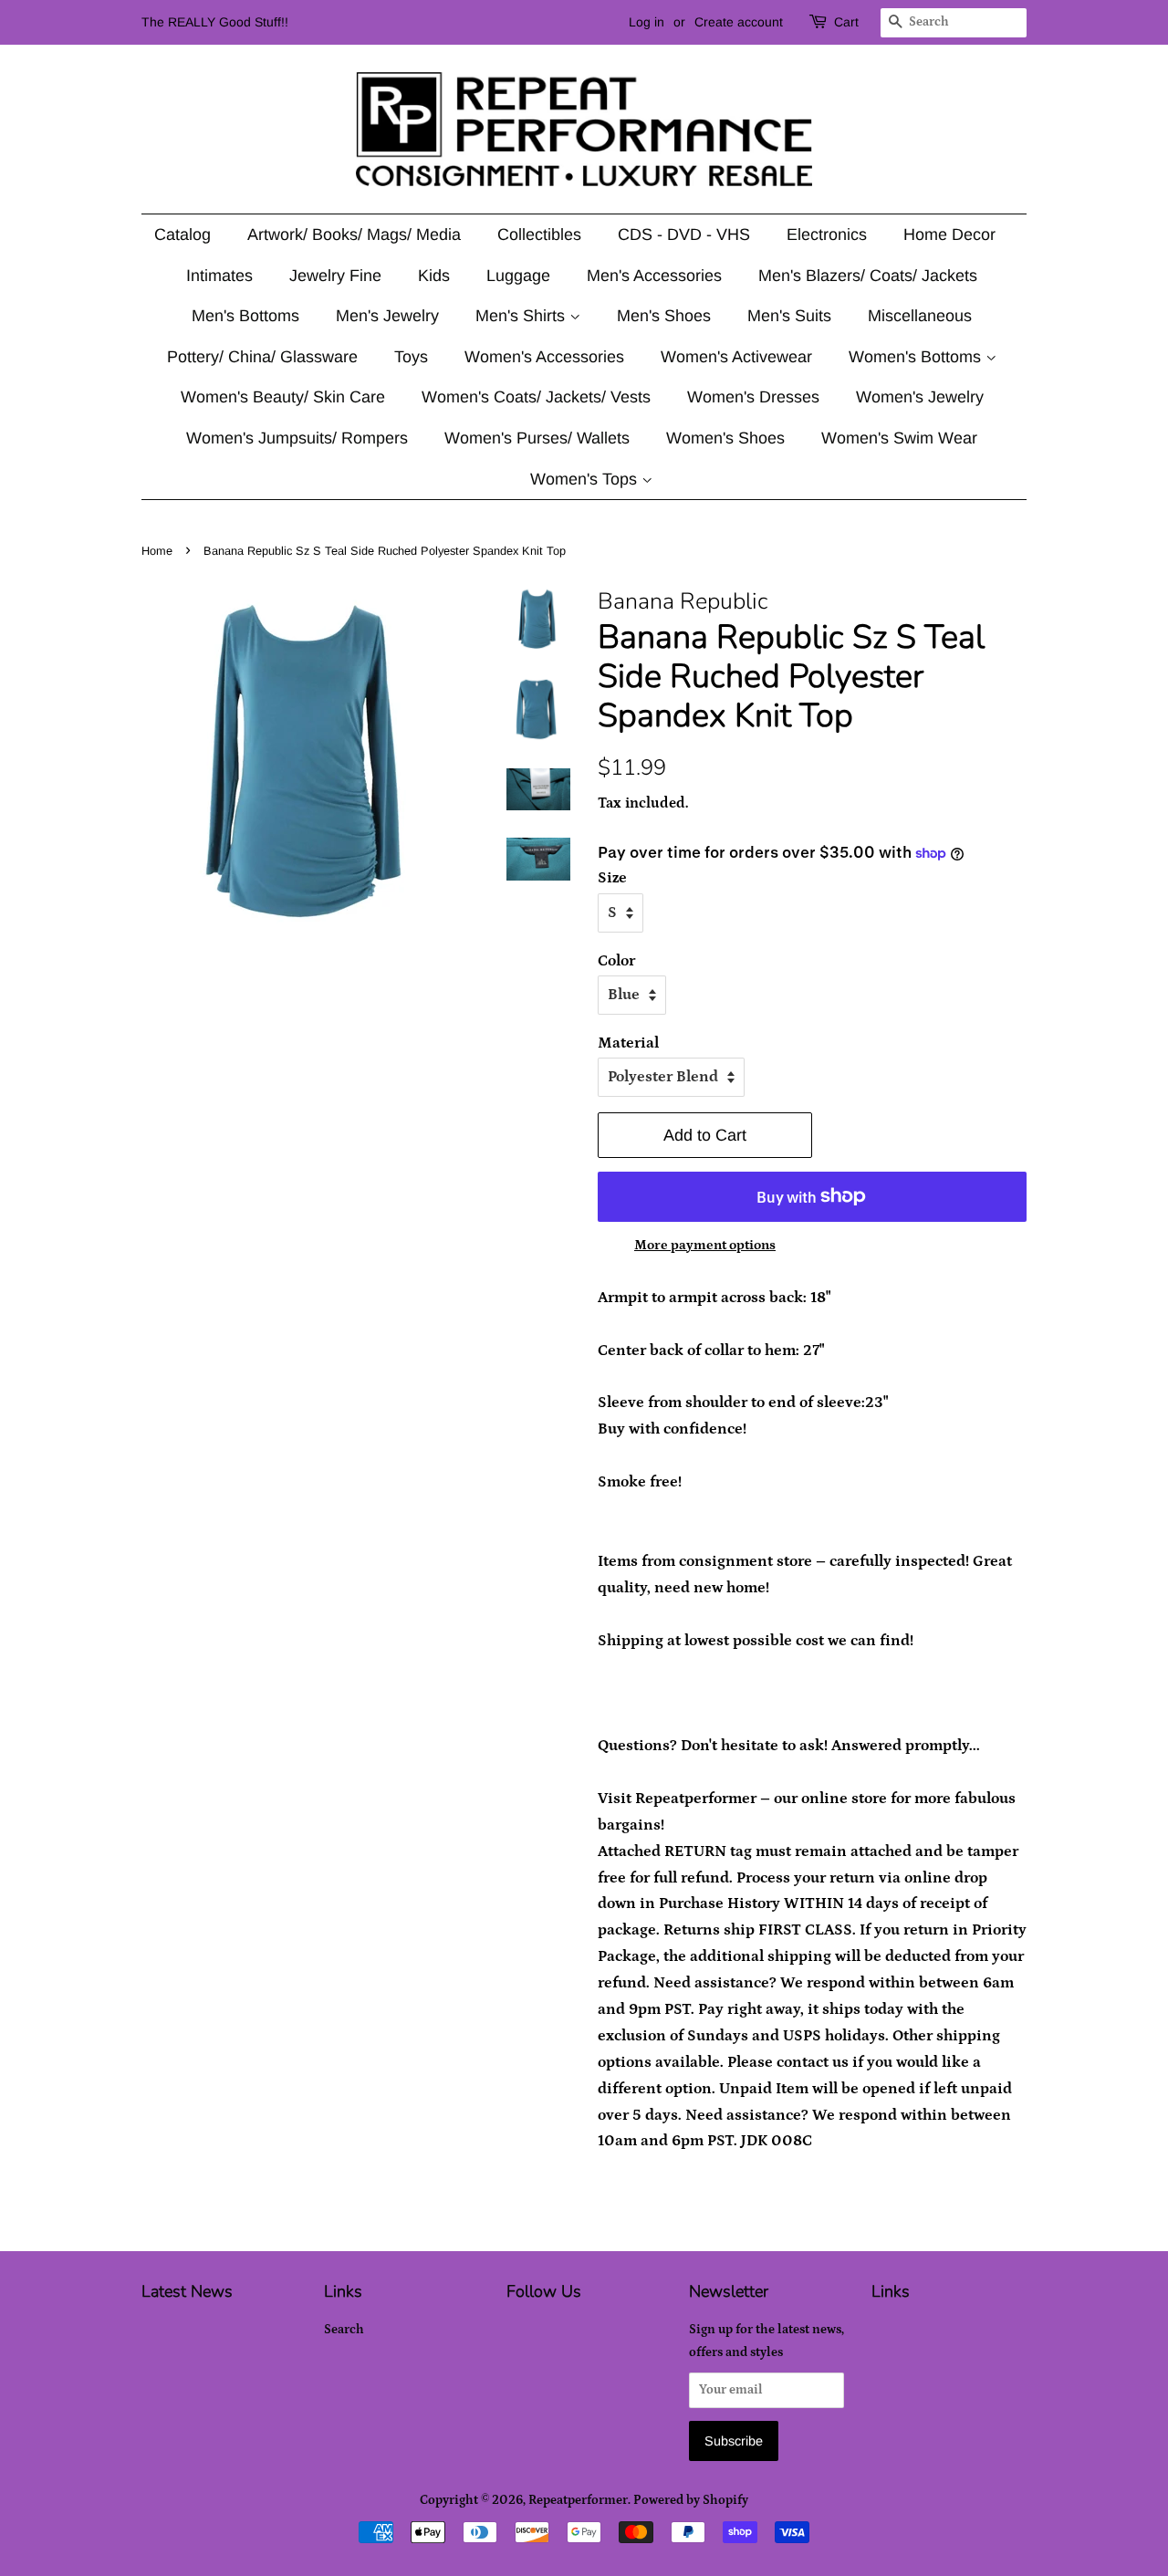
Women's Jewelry (920, 397)
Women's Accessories (544, 357)
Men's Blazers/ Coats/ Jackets (868, 276)
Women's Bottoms (917, 357)
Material (628, 1043)
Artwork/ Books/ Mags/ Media (354, 235)
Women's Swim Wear (899, 438)
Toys (411, 357)
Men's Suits (789, 316)
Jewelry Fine (335, 276)
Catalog (182, 235)
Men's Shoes (664, 316)
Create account (739, 22)
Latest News (187, 2291)
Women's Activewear (736, 357)
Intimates (219, 276)
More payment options (705, 1245)
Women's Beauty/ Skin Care (283, 397)
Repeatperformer (578, 2500)
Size (612, 878)
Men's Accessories (654, 276)
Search (344, 2330)
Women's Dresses (753, 397)
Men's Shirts (522, 316)
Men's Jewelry (387, 316)
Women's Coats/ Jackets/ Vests (536, 397)
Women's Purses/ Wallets (537, 438)
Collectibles (539, 235)
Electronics (827, 235)
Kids (434, 276)
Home (157, 551)
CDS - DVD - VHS (684, 235)
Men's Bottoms (245, 316)
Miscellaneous (920, 316)
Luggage (518, 276)
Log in (647, 22)
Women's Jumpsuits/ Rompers (297, 438)
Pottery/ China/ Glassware (262, 357)
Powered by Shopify (691, 2500)
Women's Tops (586, 479)
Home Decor (949, 235)
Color (616, 961)
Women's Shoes (725, 438)
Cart (846, 22)
